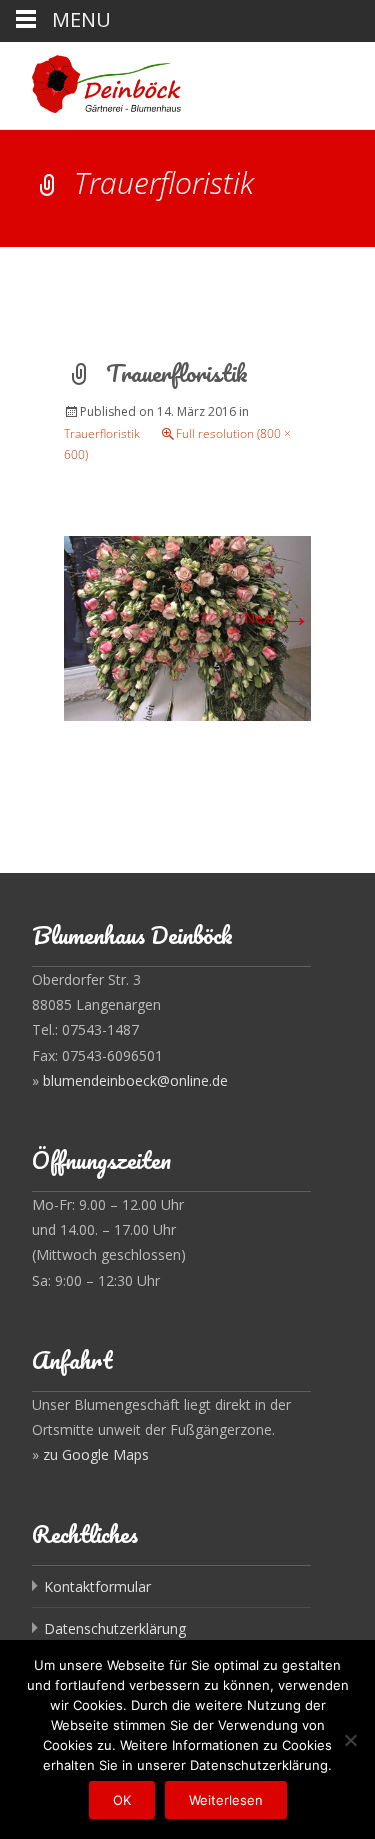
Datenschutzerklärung (115, 1628)
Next (277, 617)
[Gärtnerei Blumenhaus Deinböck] (90, 82)
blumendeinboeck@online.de (135, 1080)
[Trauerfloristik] (187, 626)
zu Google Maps (96, 1454)
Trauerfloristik (102, 433)
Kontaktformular (97, 1586)
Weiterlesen (226, 1800)
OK (122, 1800)
